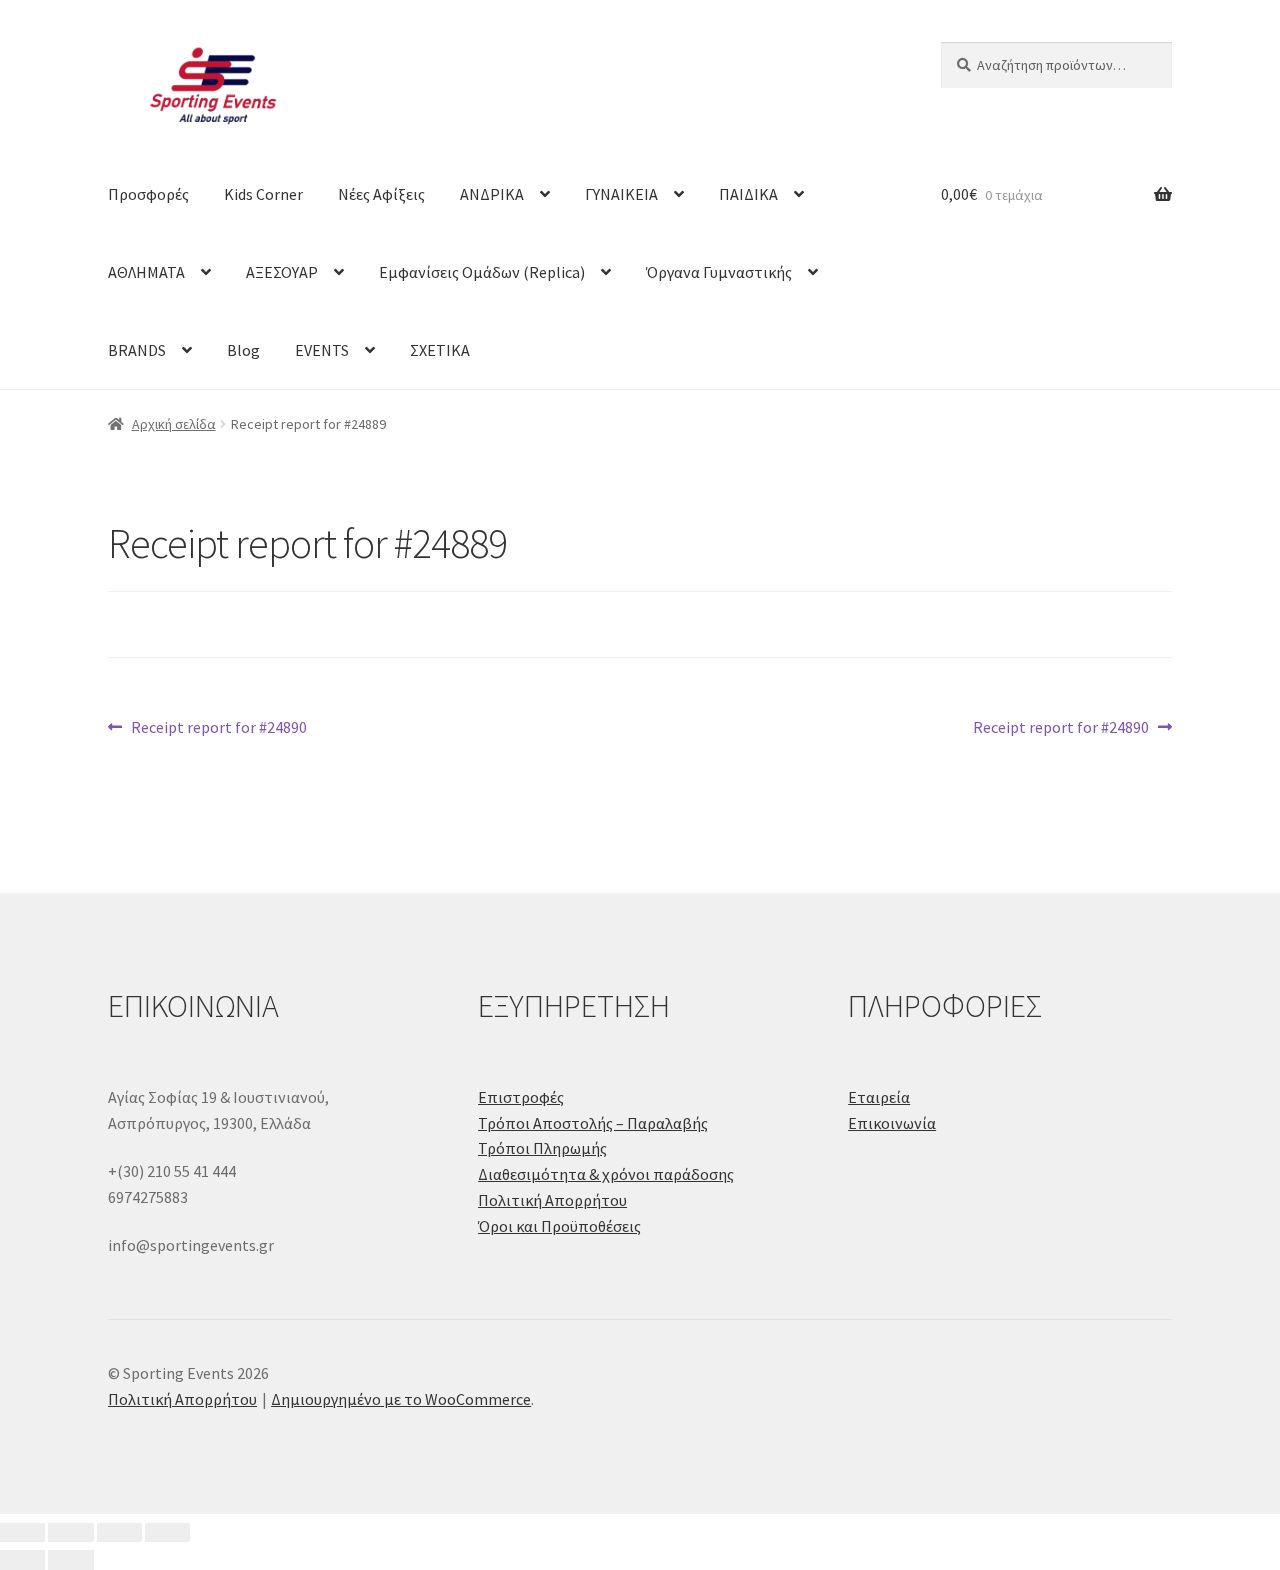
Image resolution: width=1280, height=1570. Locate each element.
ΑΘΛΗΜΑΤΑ (146, 272)
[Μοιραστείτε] (119, 1533)
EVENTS (322, 350)
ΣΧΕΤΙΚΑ (440, 350)
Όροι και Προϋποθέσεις (559, 1226)
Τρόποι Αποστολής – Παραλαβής (593, 1123)
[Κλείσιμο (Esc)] (167, 1533)
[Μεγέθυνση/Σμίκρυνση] (22, 1533)
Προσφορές (148, 194)
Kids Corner (263, 194)
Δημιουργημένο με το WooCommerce (401, 1399)
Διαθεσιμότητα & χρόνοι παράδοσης (606, 1174)
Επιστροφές (521, 1097)
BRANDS (137, 350)
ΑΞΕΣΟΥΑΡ (282, 272)
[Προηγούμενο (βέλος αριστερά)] (22, 1560)
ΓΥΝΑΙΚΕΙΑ (621, 194)
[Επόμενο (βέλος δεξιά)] (70, 1560)
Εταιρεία (879, 1097)
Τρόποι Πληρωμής (542, 1148)
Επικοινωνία (892, 1123)
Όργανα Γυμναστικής (719, 272)
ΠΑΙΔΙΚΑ (748, 194)
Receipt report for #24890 (218, 728)
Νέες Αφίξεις (381, 194)
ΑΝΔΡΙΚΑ (492, 194)
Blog (243, 350)
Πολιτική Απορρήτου (552, 1200)
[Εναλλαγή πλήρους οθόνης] (70, 1533)
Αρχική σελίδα (174, 424)
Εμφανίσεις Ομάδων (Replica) (482, 272)
